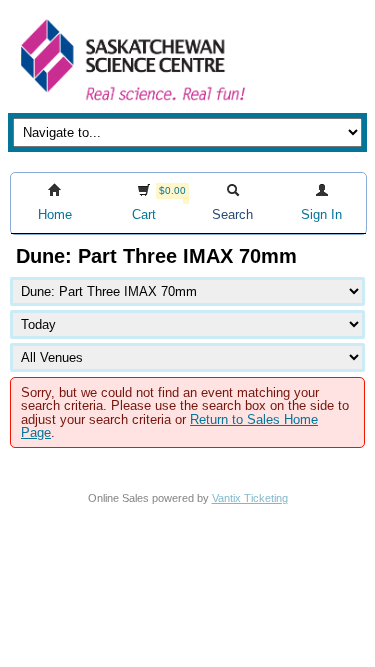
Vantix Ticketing (250, 498)
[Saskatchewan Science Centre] (131, 102)
